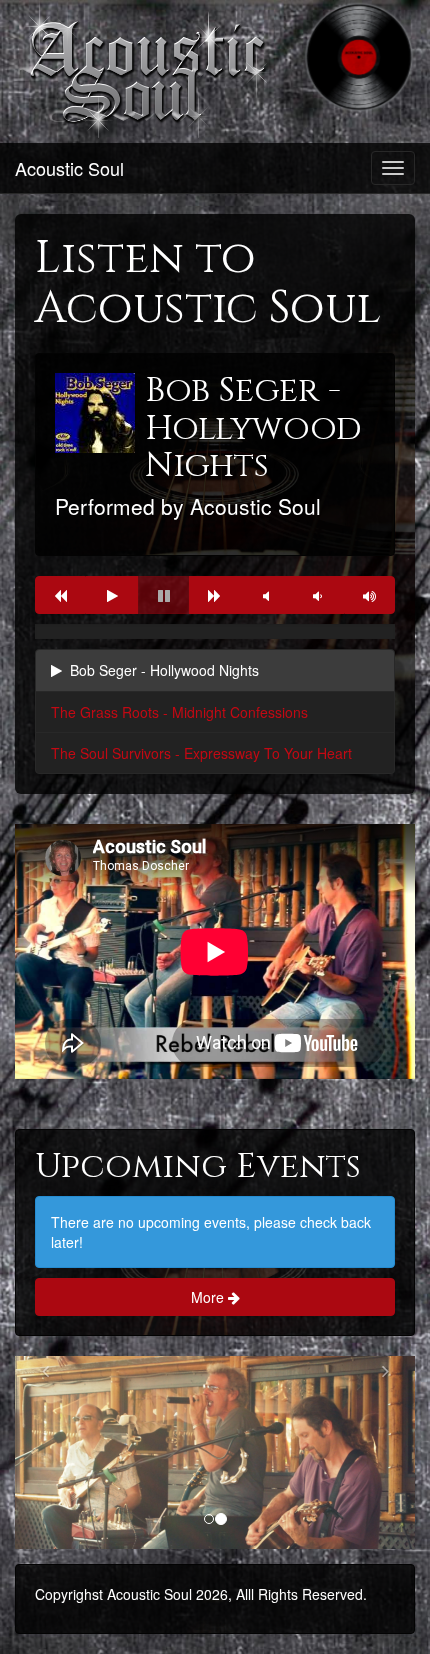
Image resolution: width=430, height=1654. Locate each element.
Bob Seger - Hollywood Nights (164, 670)
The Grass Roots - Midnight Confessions (179, 712)
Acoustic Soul (69, 168)
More (209, 1297)
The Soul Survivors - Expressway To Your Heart (201, 753)
